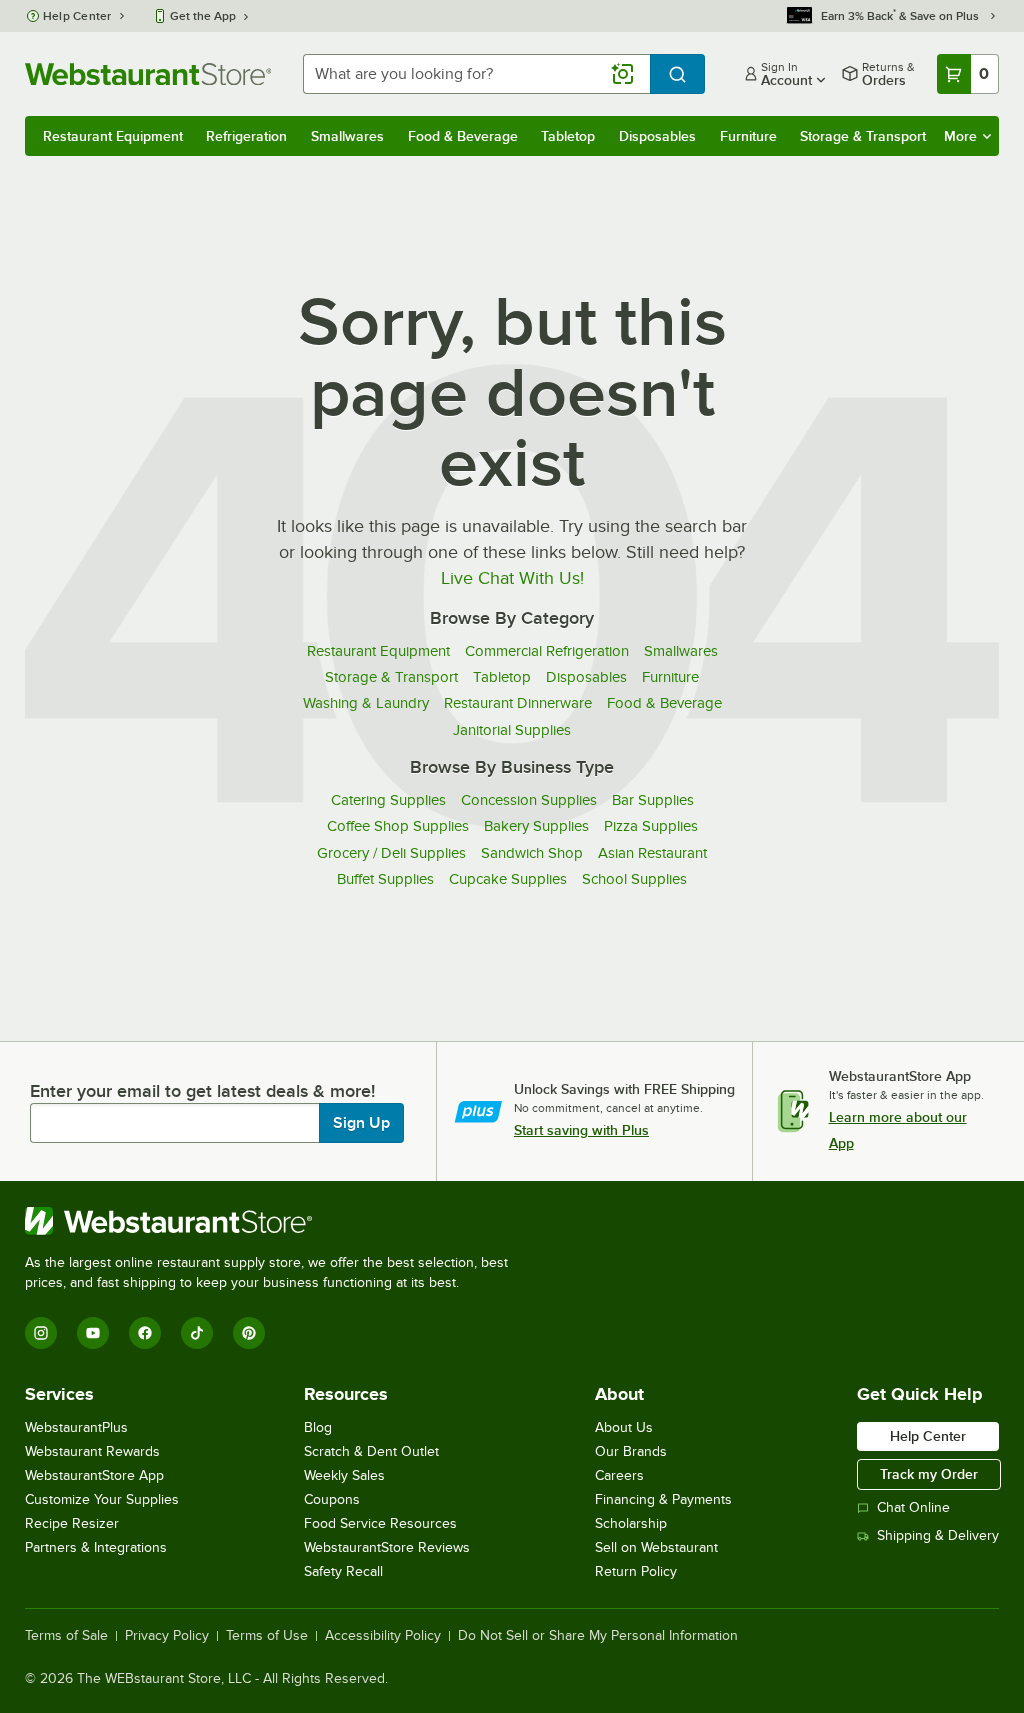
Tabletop (568, 136)
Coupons (332, 1499)
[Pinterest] (249, 1333)
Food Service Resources (380, 1523)
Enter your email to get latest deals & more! (202, 1091)
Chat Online (913, 1507)
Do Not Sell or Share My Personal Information (598, 1636)
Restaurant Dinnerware (518, 703)
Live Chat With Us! (512, 578)
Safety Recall (343, 1571)
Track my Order (929, 1474)
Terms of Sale (66, 1636)
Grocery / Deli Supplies (391, 853)
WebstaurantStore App (94, 1475)
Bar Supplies (653, 800)
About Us (624, 1427)
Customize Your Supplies (102, 1499)
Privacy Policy (167, 1636)
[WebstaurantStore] (275, 1221)
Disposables (657, 136)
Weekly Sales (344, 1475)
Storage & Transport (863, 136)
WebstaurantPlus (76, 1427)
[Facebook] (145, 1333)
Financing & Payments (663, 1499)
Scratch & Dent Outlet (371, 1451)
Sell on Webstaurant (656, 1547)
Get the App (203, 16)
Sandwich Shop (532, 853)
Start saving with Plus (581, 1130)
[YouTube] (93, 1333)
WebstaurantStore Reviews (387, 1547)
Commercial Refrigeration (547, 651)
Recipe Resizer (72, 1523)
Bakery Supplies (536, 826)
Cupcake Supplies (508, 879)
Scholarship (631, 1523)
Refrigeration (246, 136)
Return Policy (636, 1571)
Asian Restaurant (652, 853)
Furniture (748, 136)
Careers (619, 1475)
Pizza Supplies (651, 826)
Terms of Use (267, 1636)
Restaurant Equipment (113, 136)
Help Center (77, 16)
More (960, 136)
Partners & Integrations (96, 1547)
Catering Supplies (388, 800)
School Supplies (634, 879)
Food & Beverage (463, 136)
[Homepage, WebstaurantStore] (148, 74)
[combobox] (476, 74)
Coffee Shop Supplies (398, 826)
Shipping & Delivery (938, 1535)
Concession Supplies (529, 800)
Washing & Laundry (366, 703)
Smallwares (347, 136)
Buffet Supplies (385, 879)
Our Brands (631, 1451)
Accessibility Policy (383, 1636)
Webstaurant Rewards (92, 1451)
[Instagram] (41, 1333)
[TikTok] (197, 1333)
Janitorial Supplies (512, 730)
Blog (318, 1427)
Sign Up (361, 1123)
